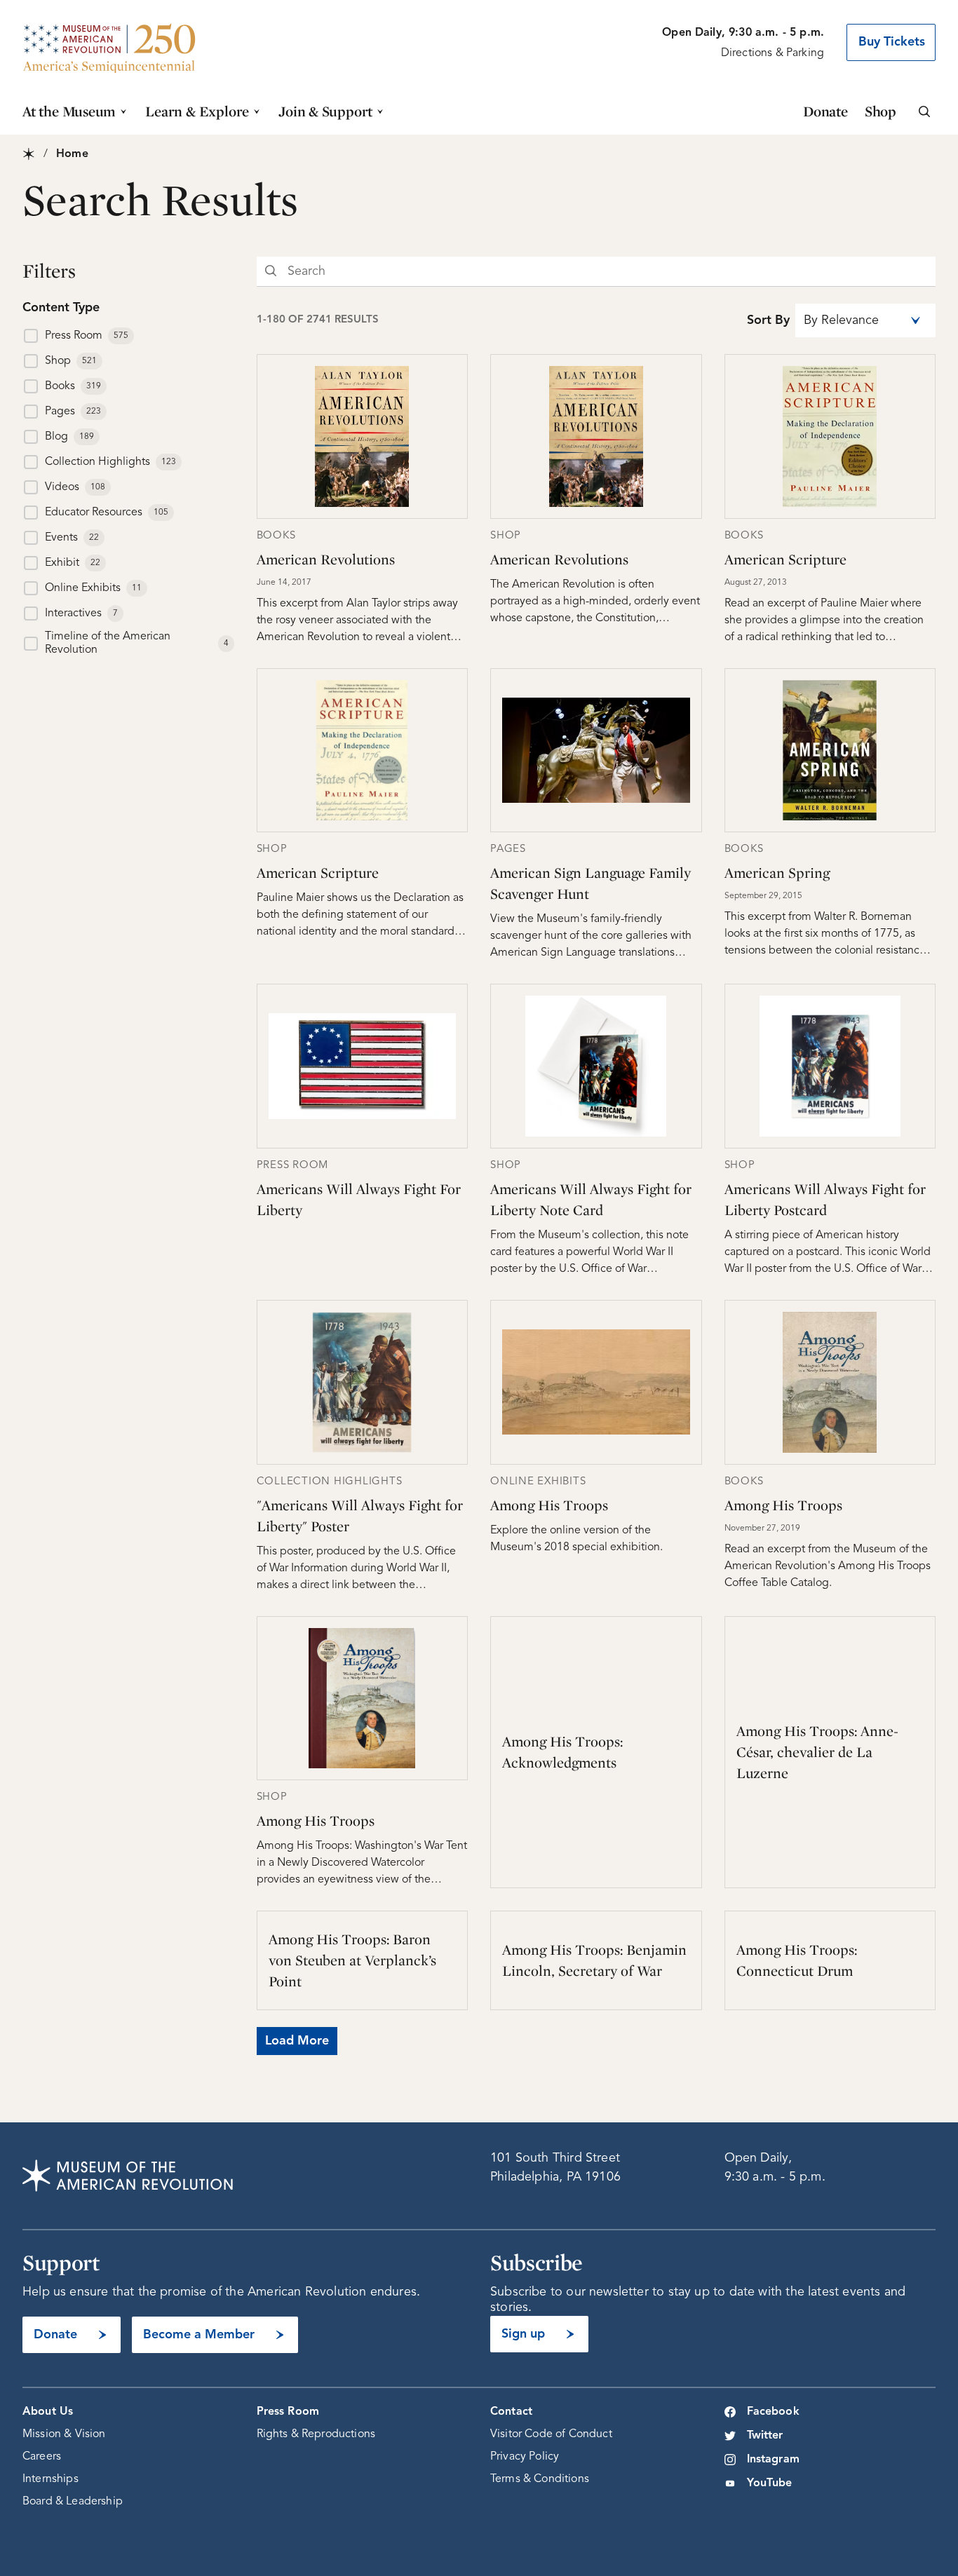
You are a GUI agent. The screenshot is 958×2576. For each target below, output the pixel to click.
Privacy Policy (525, 2457)
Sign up (523, 2334)
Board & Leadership (73, 2502)
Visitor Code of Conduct (551, 2434)
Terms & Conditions (540, 2479)
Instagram (773, 2460)
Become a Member (199, 2335)
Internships (50, 2479)
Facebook (773, 2412)
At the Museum (69, 111)
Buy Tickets (892, 42)
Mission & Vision (64, 2434)
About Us (48, 2412)
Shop (881, 111)
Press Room (288, 2412)
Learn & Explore (197, 111)
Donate (825, 111)
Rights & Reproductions (316, 2434)
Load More (297, 2041)
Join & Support (325, 111)
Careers (42, 2457)
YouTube (770, 2483)
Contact (511, 2412)
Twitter (765, 2436)
